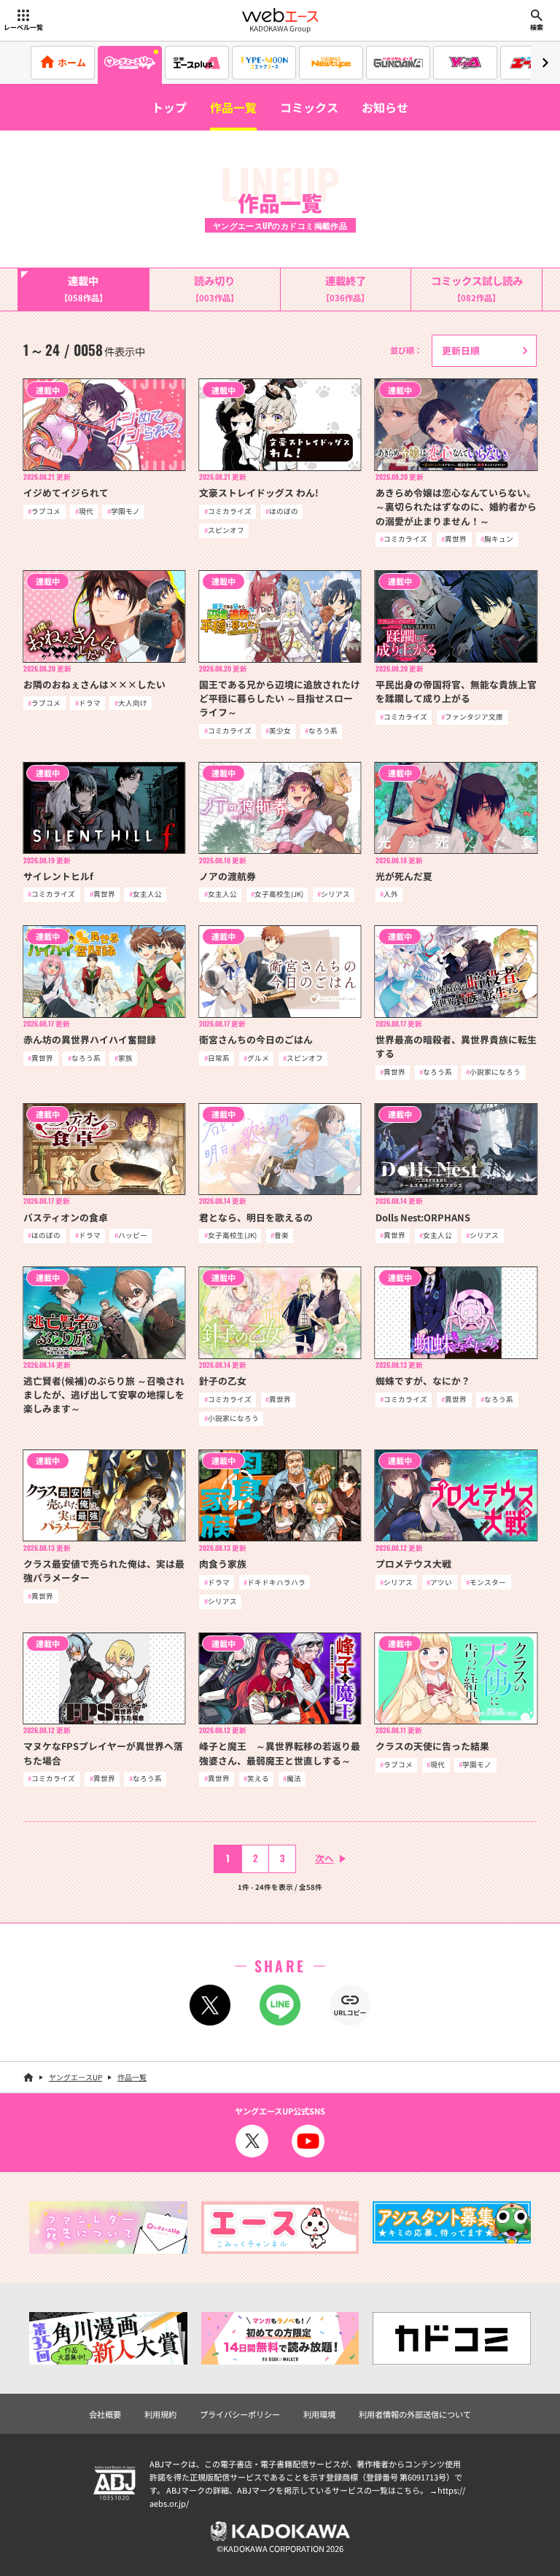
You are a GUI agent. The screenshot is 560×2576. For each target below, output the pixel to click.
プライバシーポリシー (240, 2414)
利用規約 (160, 2414)
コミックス (309, 107)
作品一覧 (233, 107)
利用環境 (319, 2414)
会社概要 (105, 2414)
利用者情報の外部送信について (415, 2414)
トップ (169, 107)
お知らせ (385, 107)
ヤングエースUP (75, 2077)
